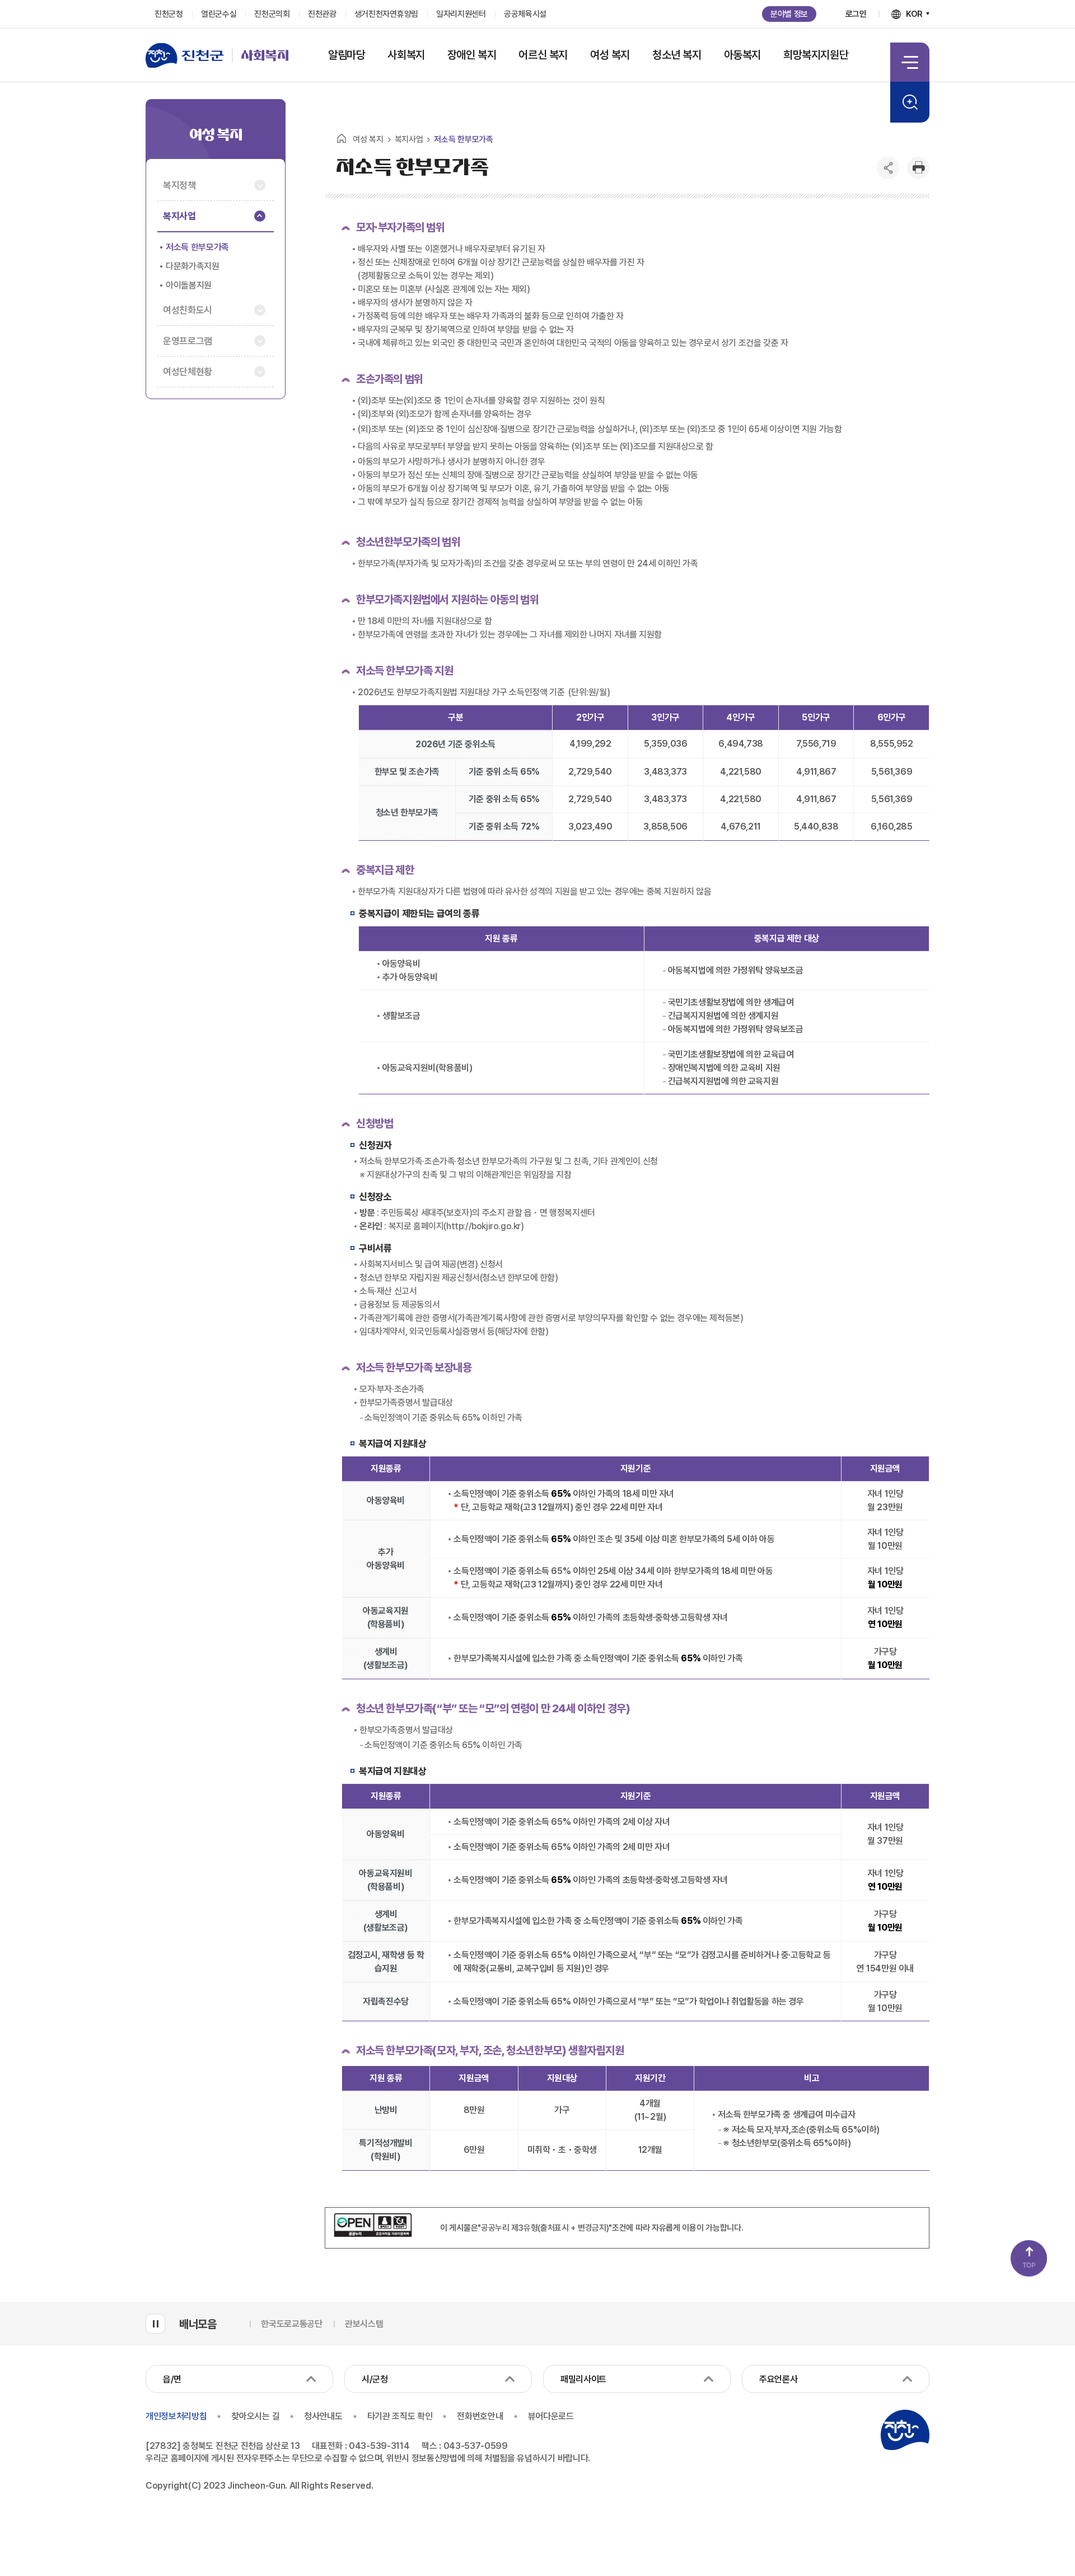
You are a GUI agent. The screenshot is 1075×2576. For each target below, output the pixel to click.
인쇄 (918, 168)
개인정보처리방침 (176, 2416)
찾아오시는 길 (255, 2416)
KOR (914, 14)
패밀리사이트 (583, 2379)
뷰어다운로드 (551, 2416)
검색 (910, 102)
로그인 (856, 14)
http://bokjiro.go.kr (483, 1226)
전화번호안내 (480, 2416)
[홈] (342, 138)
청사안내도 (323, 2416)
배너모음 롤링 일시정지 (155, 2324)
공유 (888, 168)
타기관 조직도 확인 (400, 2416)
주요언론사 (778, 2379)
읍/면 (172, 2379)
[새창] (373, 2234)
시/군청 (375, 2379)
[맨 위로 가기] (1029, 2258)
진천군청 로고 (905, 2430)
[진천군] (189, 55)
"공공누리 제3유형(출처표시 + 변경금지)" (545, 2228)
